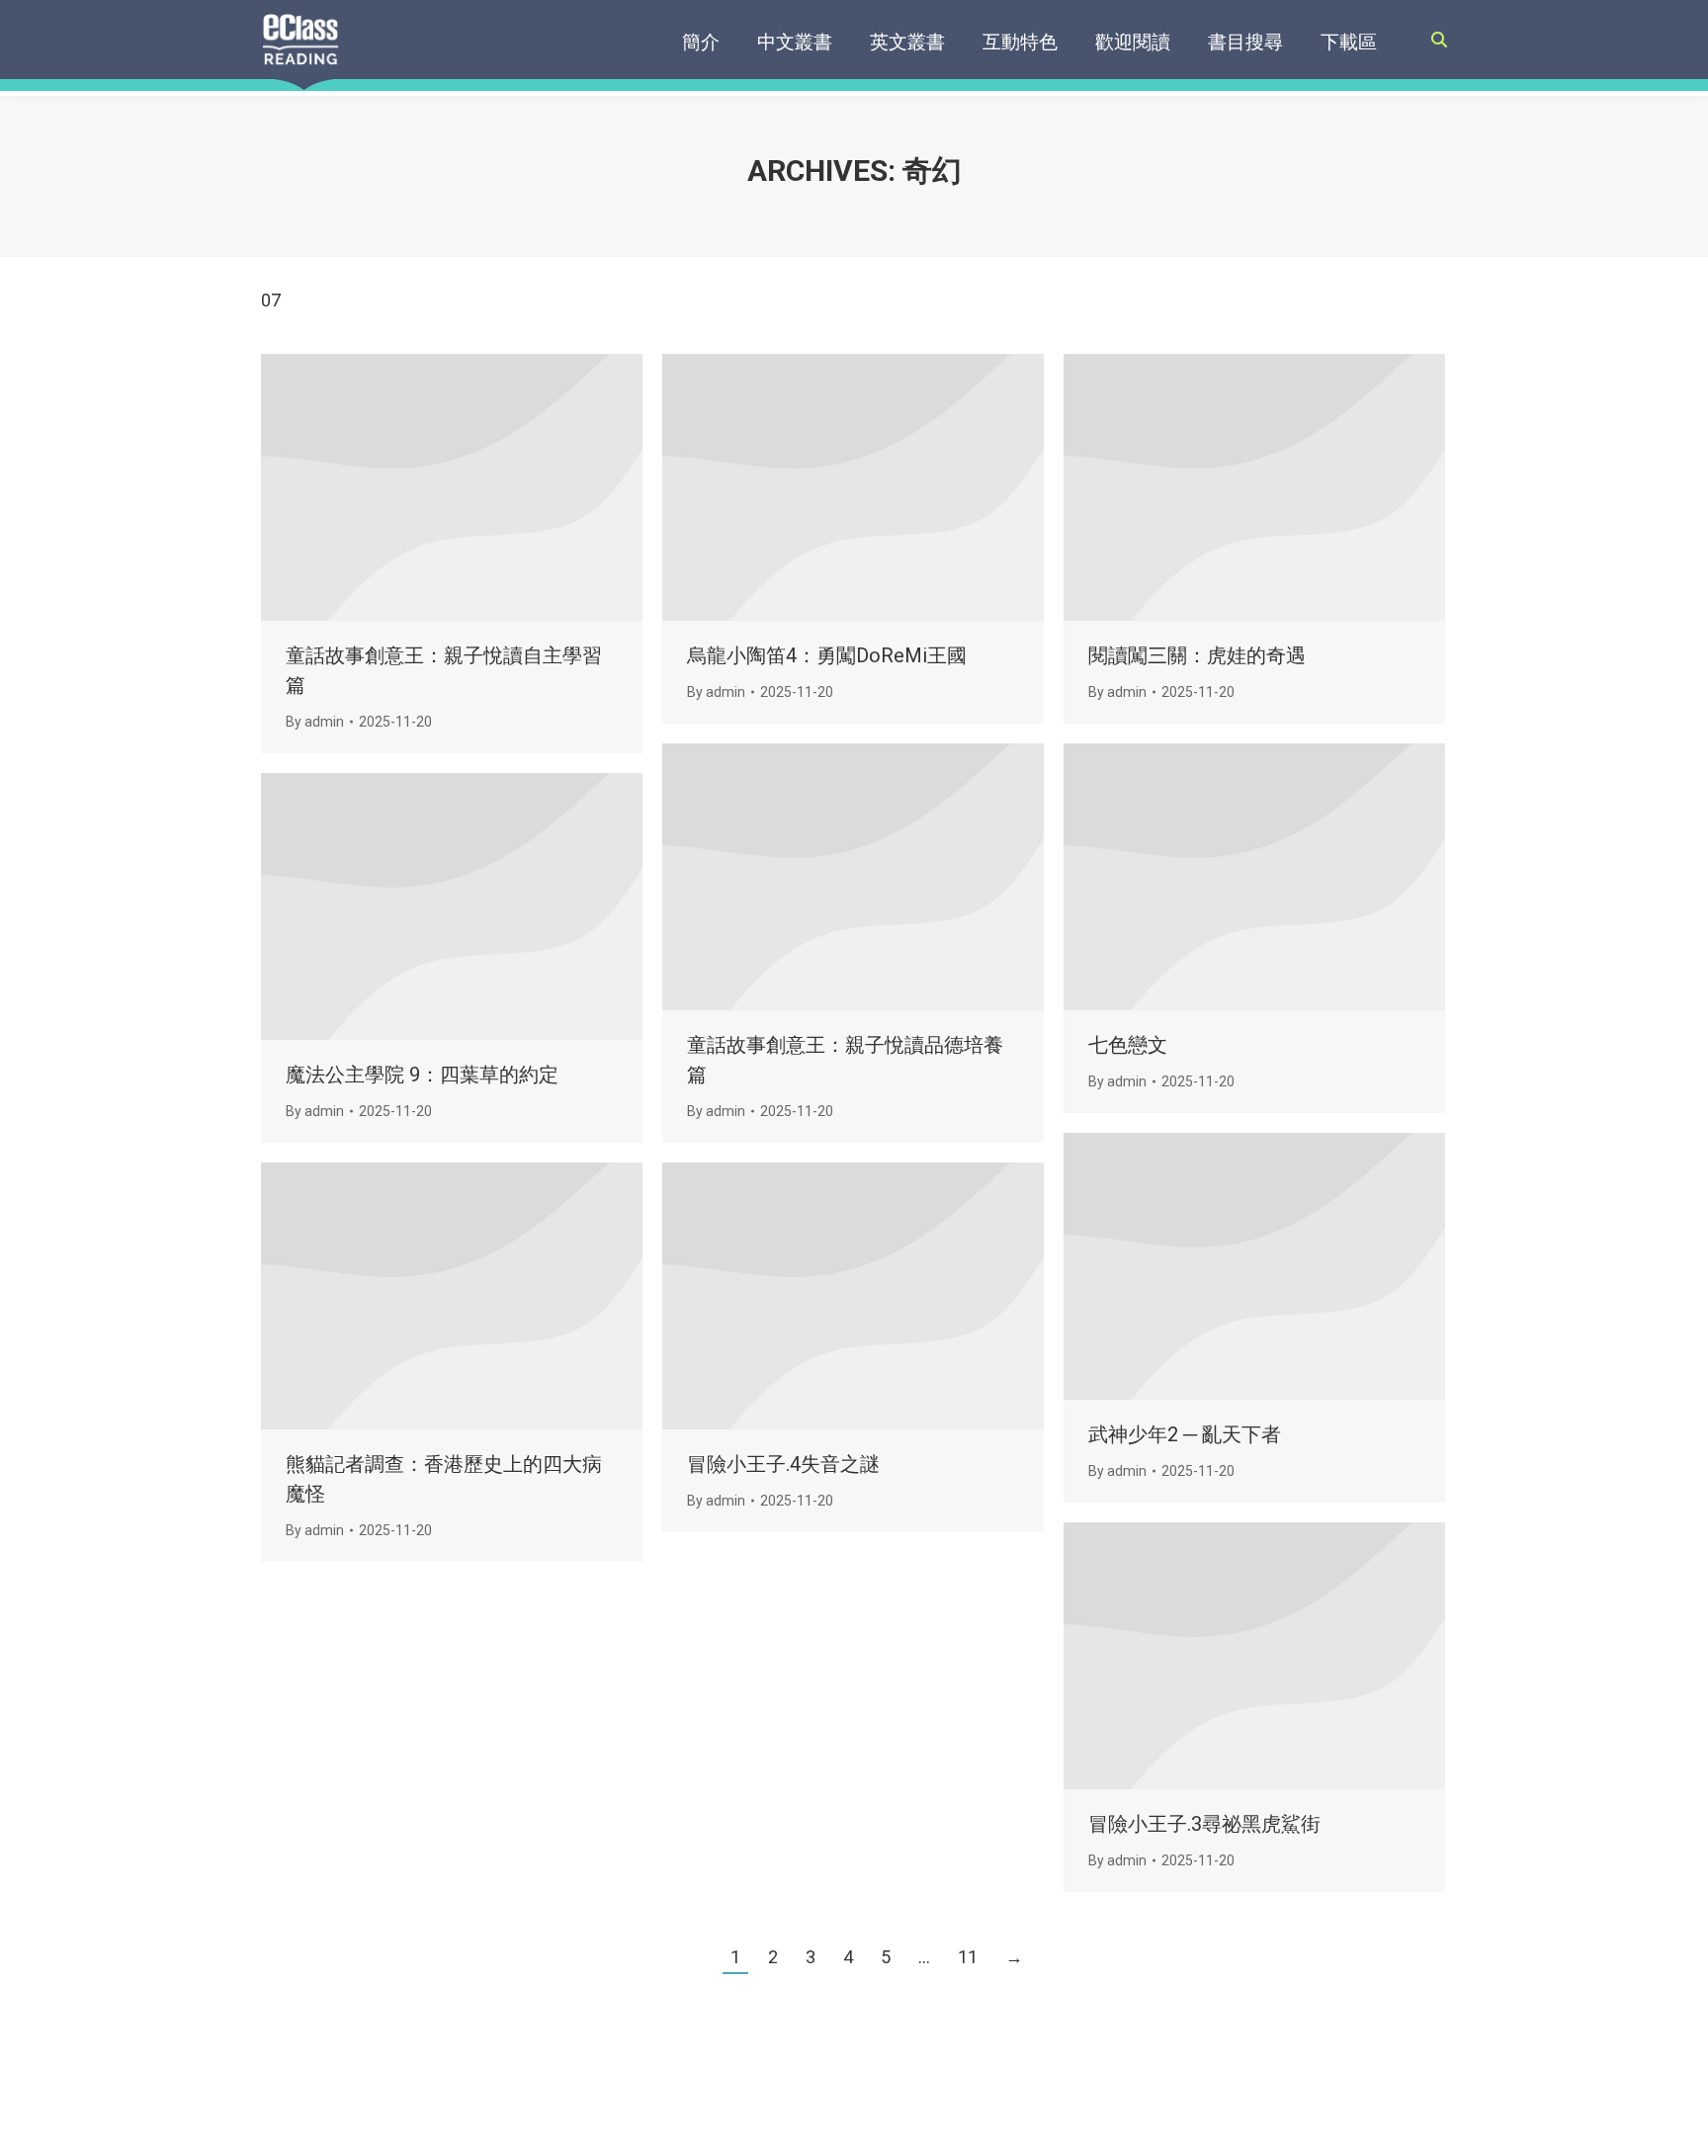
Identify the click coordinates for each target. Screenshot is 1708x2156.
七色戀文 (1128, 1045)
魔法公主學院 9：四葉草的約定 (422, 1075)
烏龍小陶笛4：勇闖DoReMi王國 (827, 655)
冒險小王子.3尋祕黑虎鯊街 (1204, 1824)
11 (968, 1957)
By (315, 722)
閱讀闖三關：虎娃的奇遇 (1197, 655)
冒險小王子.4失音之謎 (783, 1464)
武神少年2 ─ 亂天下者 (1185, 1434)
